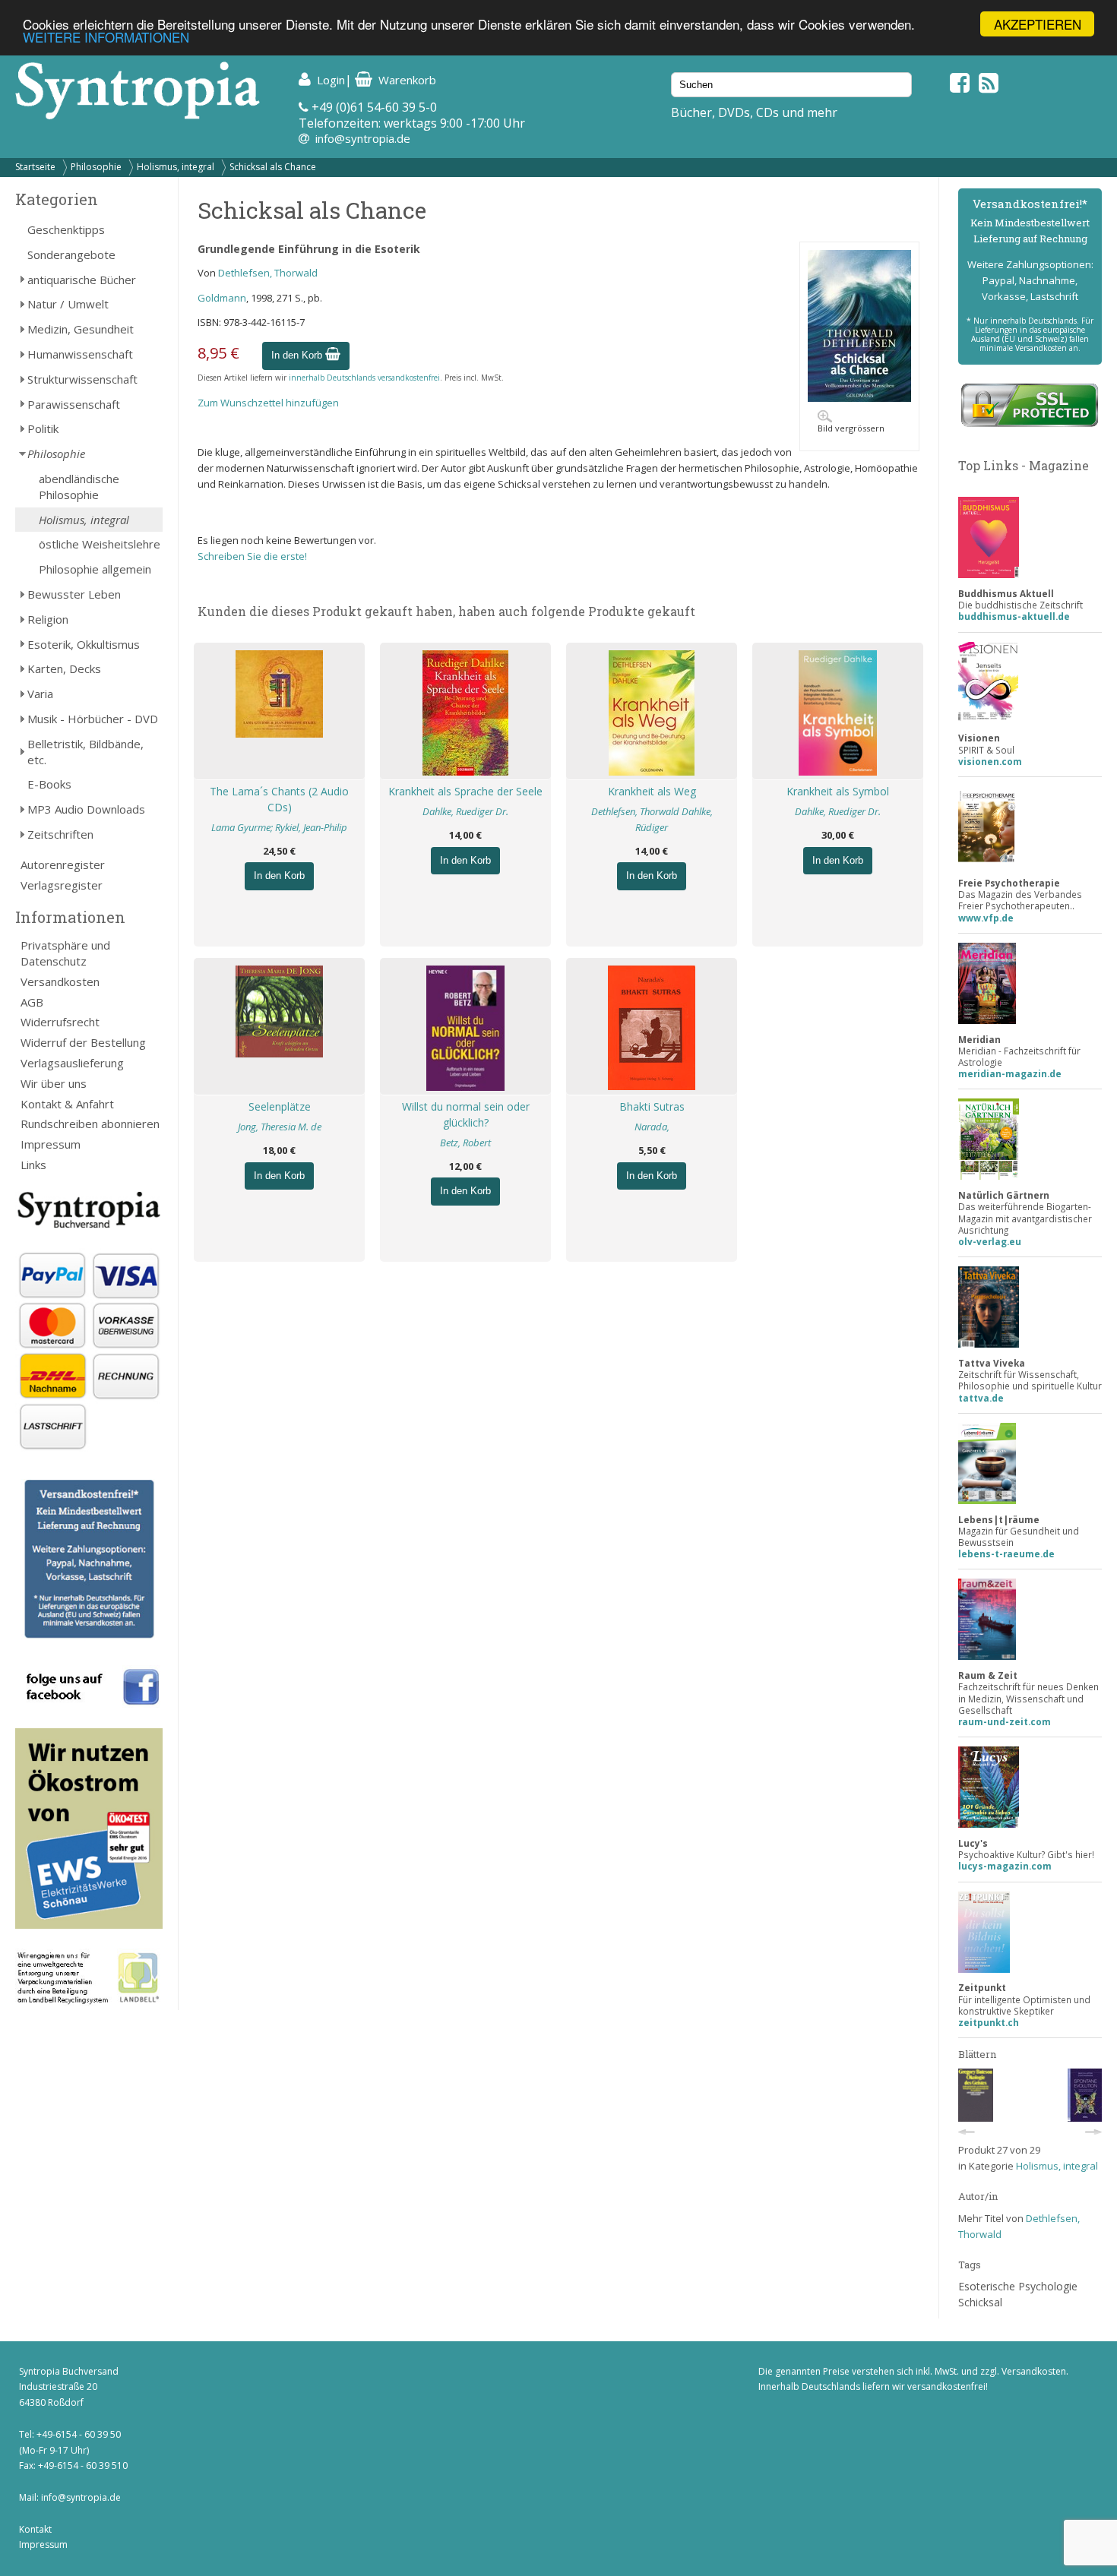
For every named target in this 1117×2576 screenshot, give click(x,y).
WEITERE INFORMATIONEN (106, 38)
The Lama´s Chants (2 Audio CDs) (279, 799)
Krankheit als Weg (652, 791)
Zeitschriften (60, 834)
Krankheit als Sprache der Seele (465, 791)
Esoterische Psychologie (1018, 2286)
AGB (32, 1002)
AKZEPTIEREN (1038, 24)
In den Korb (298, 355)
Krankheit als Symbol (838, 791)
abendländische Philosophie (79, 487)
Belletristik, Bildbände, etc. (85, 752)
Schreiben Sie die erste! (252, 556)
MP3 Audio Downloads (86, 809)
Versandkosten (60, 981)
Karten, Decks (64, 668)
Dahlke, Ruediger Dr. (465, 811)
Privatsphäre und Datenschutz (65, 953)
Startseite (35, 167)
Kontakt (35, 2529)
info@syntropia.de (363, 138)
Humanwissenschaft (80, 354)
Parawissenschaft (74, 404)
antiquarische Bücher (82, 280)
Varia (40, 694)
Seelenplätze (280, 1106)
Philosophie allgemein (95, 569)
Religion (48, 619)
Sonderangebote (71, 254)
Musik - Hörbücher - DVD (93, 719)
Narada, (652, 1127)
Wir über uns (54, 1083)
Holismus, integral (176, 167)
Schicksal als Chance (273, 167)
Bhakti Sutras (652, 1106)
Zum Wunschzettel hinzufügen (268, 403)
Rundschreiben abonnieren (90, 1124)
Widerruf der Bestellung (83, 1042)
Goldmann (222, 298)
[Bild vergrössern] (859, 398)
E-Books (49, 784)
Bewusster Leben (74, 594)
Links (33, 1165)
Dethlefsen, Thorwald (268, 273)
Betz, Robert (465, 1143)
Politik (43, 428)
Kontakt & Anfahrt (67, 1104)
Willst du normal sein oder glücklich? (466, 1114)
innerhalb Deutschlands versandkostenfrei (364, 378)
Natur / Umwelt (68, 304)
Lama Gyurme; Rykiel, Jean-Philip (279, 827)
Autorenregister (63, 864)
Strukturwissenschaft (82, 379)
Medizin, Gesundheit (81, 329)
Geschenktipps (66, 229)
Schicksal (980, 2302)
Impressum (51, 1144)
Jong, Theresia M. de (280, 1127)
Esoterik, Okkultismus (84, 644)
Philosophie (96, 167)
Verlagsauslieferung (72, 1063)
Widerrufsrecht (60, 1022)
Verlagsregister (62, 885)
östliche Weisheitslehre (100, 544)
